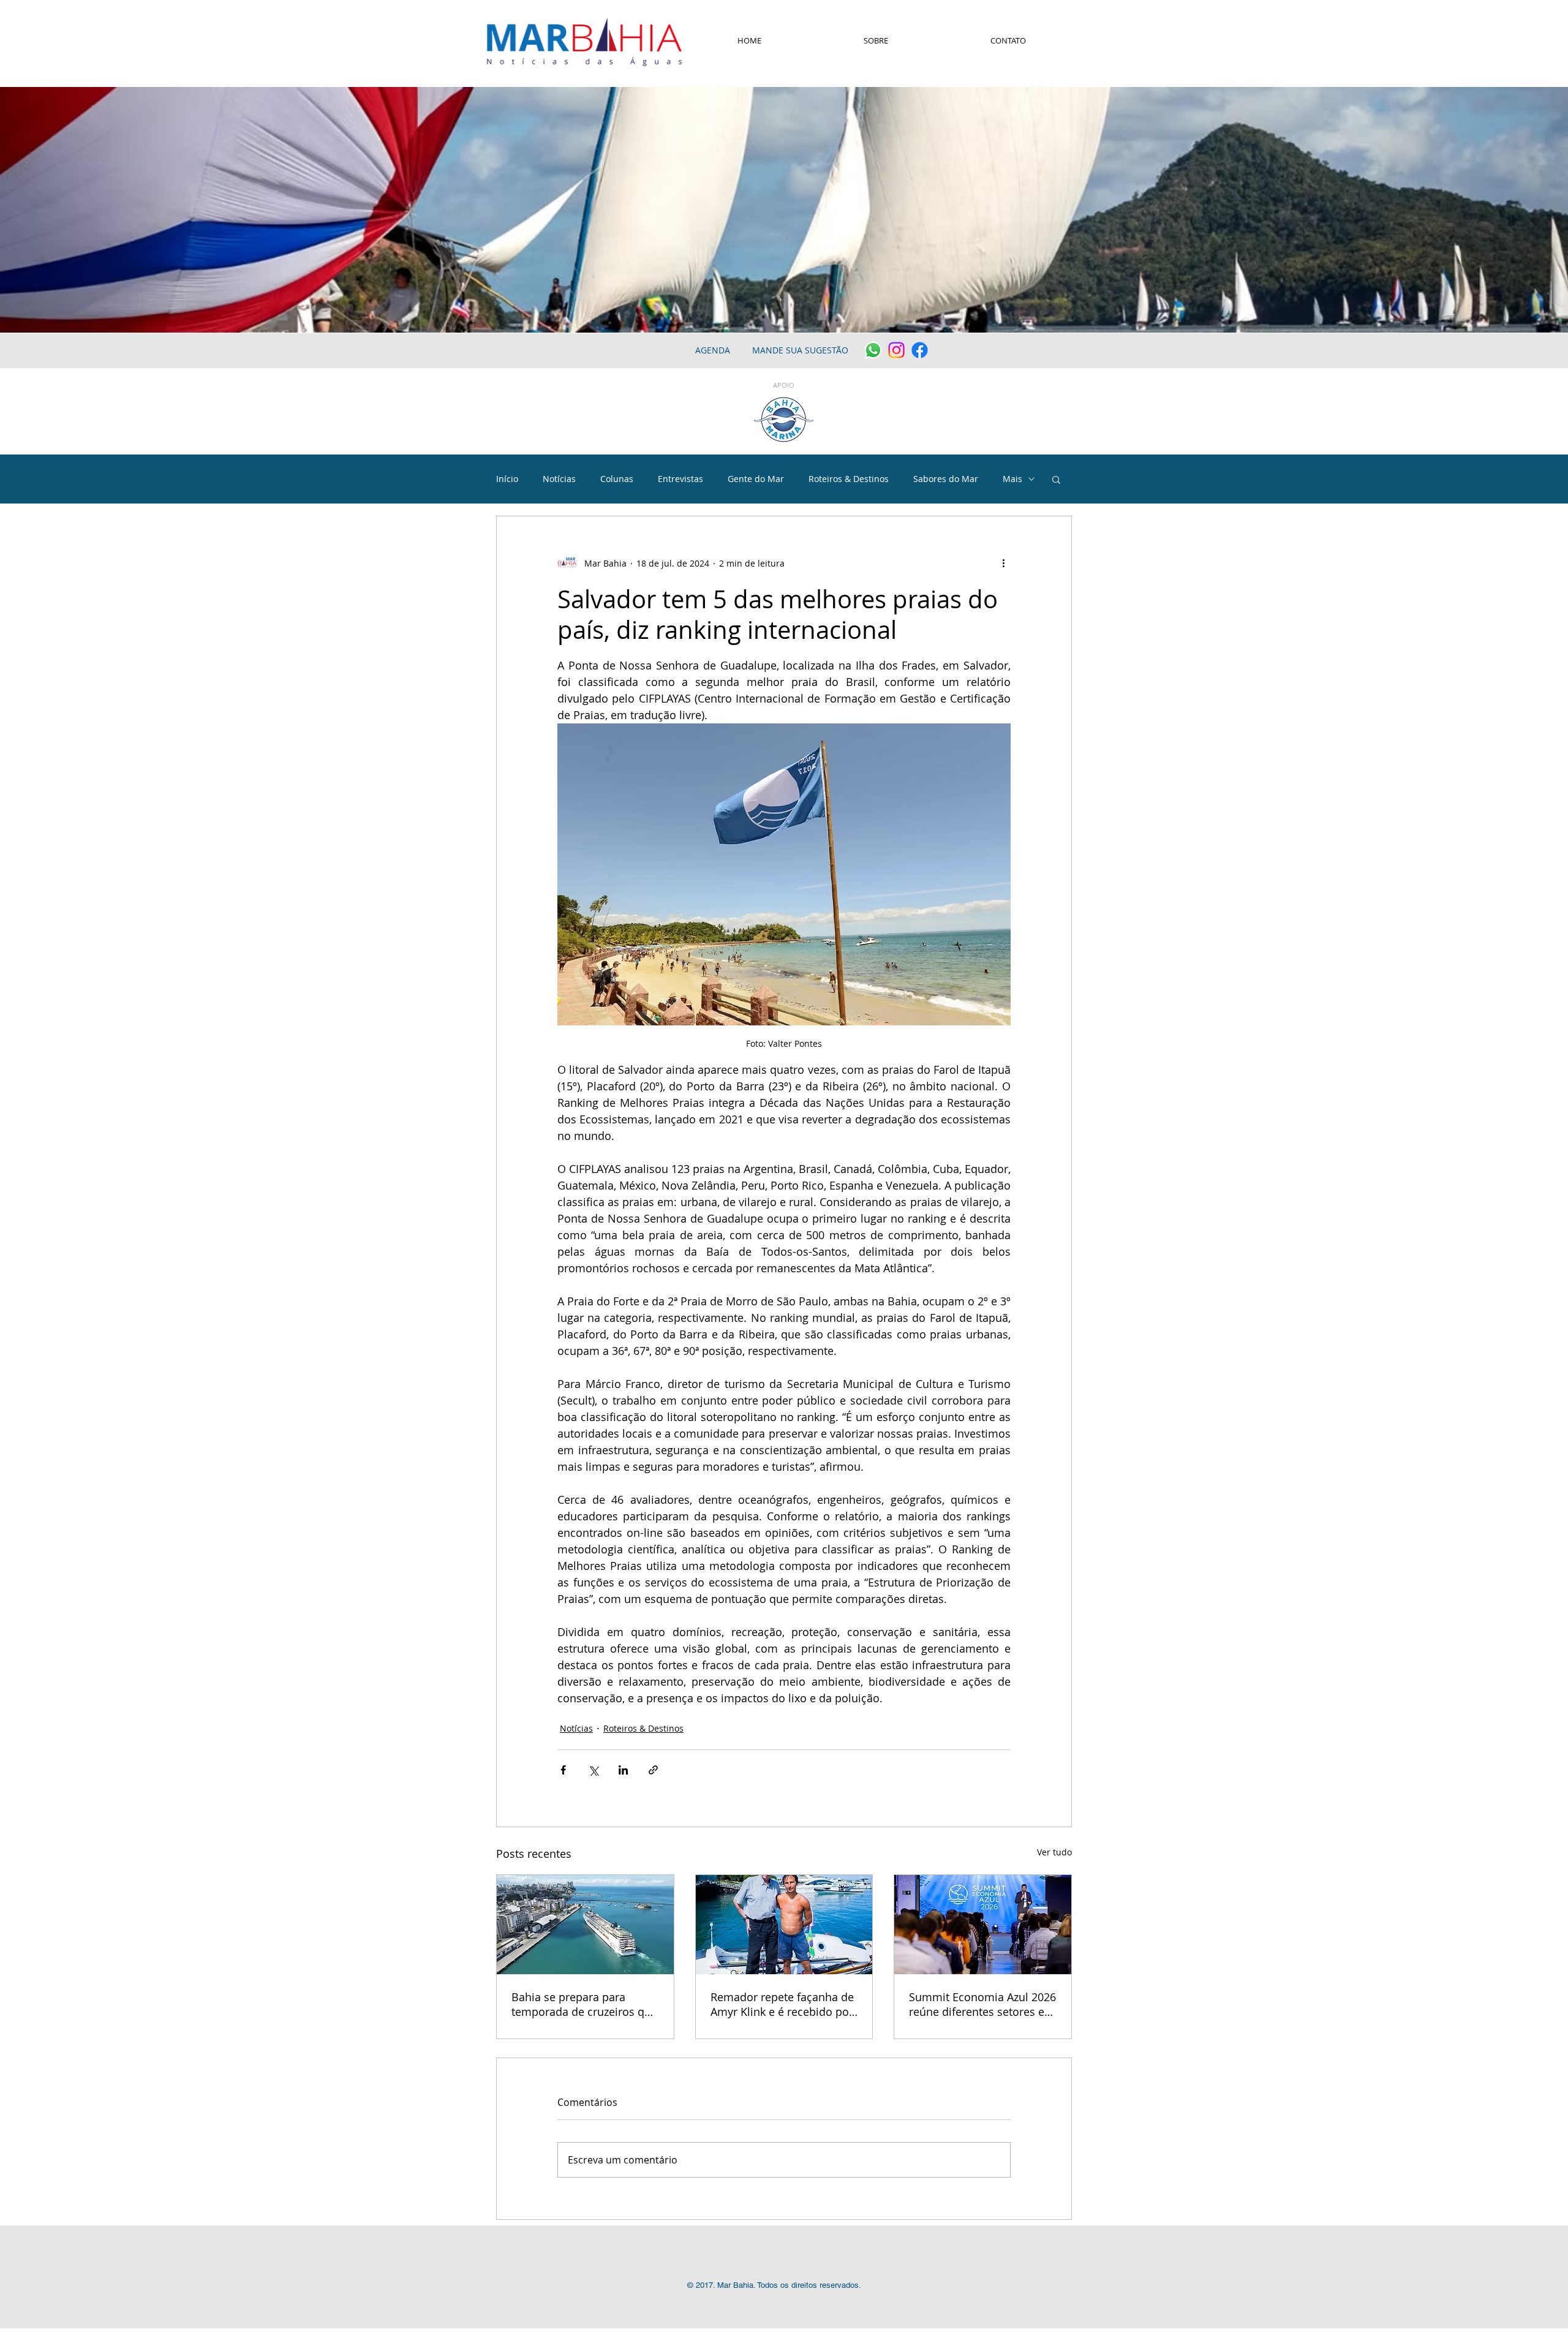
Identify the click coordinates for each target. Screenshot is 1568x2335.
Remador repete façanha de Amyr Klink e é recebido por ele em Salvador (782, 2004)
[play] (1542, 322)
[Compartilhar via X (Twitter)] (593, 1770)
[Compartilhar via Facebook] (563, 1770)
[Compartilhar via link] (653, 1770)
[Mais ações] (1003, 563)
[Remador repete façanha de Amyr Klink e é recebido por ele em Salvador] (784, 1925)
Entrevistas (680, 479)
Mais (1012, 479)
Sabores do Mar (946, 479)
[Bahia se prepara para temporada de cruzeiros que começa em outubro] (585, 1925)
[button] (1056, 479)
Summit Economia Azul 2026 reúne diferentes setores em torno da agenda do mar (982, 2004)
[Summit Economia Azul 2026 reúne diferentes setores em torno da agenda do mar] (983, 1925)
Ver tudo (1054, 1852)
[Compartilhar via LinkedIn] (623, 1770)
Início (507, 479)
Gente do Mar (756, 479)
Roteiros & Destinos (849, 479)
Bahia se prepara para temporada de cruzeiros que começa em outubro (584, 2004)
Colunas (617, 479)
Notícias (559, 479)
